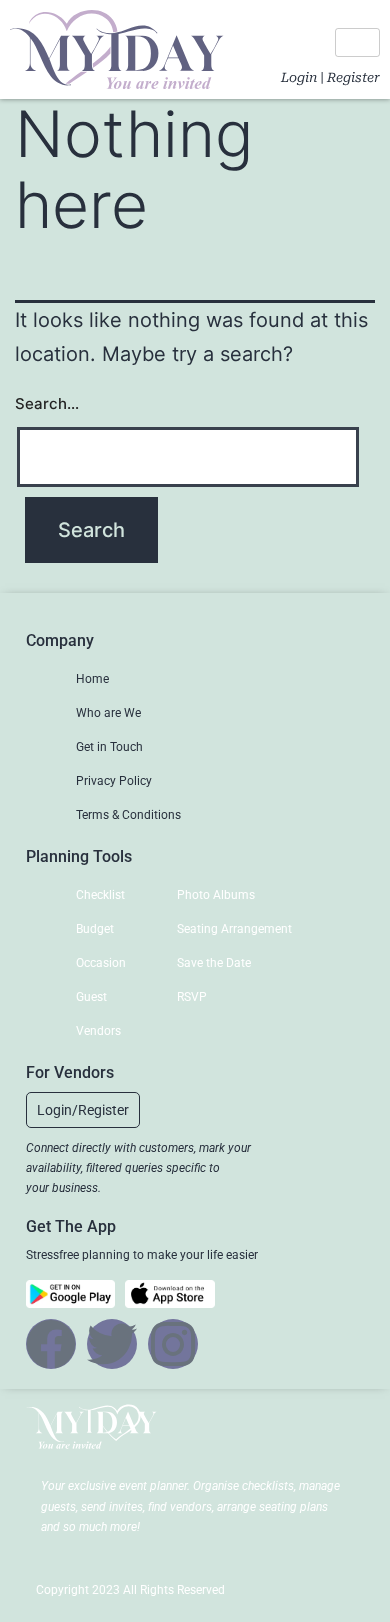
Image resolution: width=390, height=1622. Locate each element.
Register (353, 77)
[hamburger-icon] (357, 42)
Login (299, 77)
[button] (83, 1110)
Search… (47, 403)
